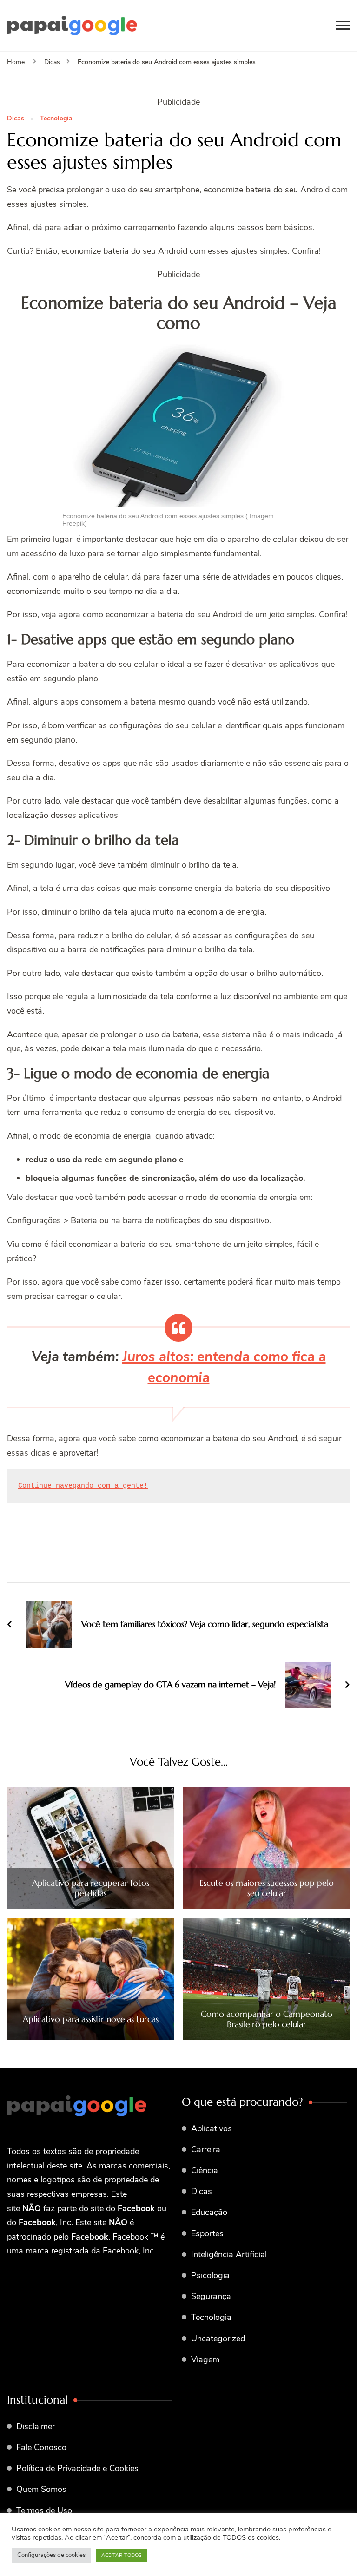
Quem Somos (41, 2489)
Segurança (211, 2296)
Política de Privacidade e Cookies (77, 2468)
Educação (209, 2212)
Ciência (205, 2170)
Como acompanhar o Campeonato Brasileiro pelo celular (267, 2019)
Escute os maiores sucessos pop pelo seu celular (267, 1888)
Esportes (207, 2233)
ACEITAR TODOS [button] (122, 2555)
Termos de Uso (44, 2510)
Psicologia (210, 2275)
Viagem (205, 2359)
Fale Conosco (41, 2447)
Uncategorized (218, 2339)
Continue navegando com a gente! (83, 1486)
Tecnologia (56, 119)
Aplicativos (212, 2128)
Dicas (16, 119)
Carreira (206, 2149)
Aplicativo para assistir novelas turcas (91, 2019)
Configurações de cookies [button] (51, 2555)
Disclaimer (36, 2426)
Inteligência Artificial (229, 2254)
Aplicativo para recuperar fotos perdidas (91, 1888)
